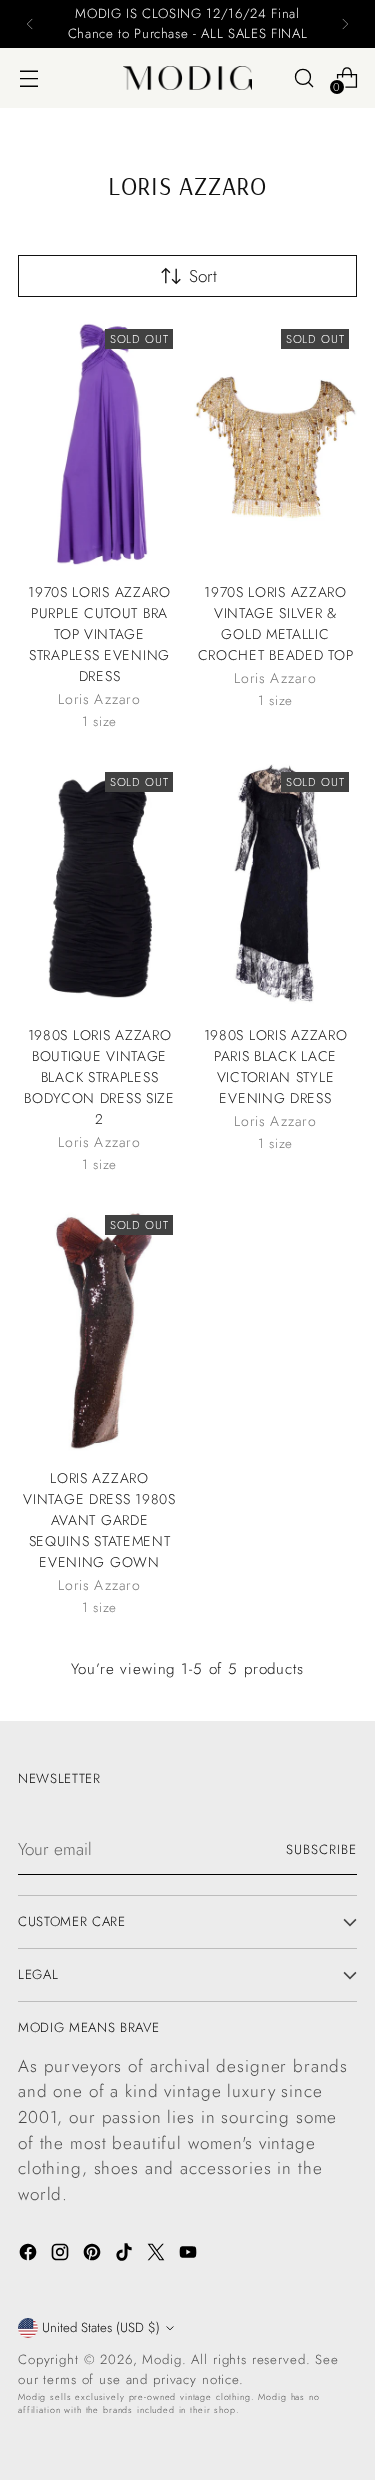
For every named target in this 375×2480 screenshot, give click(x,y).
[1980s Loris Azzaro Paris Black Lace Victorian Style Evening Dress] (275, 886)
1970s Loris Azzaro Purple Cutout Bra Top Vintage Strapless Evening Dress (99, 634)
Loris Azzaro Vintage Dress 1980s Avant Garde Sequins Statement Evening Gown (99, 1520)
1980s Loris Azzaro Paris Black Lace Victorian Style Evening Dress (276, 1066)
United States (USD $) (101, 2327)
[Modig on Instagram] (62, 2256)
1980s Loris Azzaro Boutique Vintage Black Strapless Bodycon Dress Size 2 (99, 1077)
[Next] (345, 24)
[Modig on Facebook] (30, 2256)
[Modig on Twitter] (158, 2256)
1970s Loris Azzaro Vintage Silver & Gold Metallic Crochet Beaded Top (276, 623)
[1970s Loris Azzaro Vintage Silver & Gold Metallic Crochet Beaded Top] (275, 443)
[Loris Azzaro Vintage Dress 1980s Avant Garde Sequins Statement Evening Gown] (99, 1329)
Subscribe (321, 1849)
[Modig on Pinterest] (94, 2256)
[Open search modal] (303, 77)
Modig (161, 2359)
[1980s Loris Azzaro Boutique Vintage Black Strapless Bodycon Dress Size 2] (99, 886)
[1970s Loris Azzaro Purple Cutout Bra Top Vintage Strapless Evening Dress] (99, 443)
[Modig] (188, 78)
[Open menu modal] (28, 77)
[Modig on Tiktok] (126, 2256)
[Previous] (30, 24)
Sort (203, 276)
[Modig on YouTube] (190, 2256)
